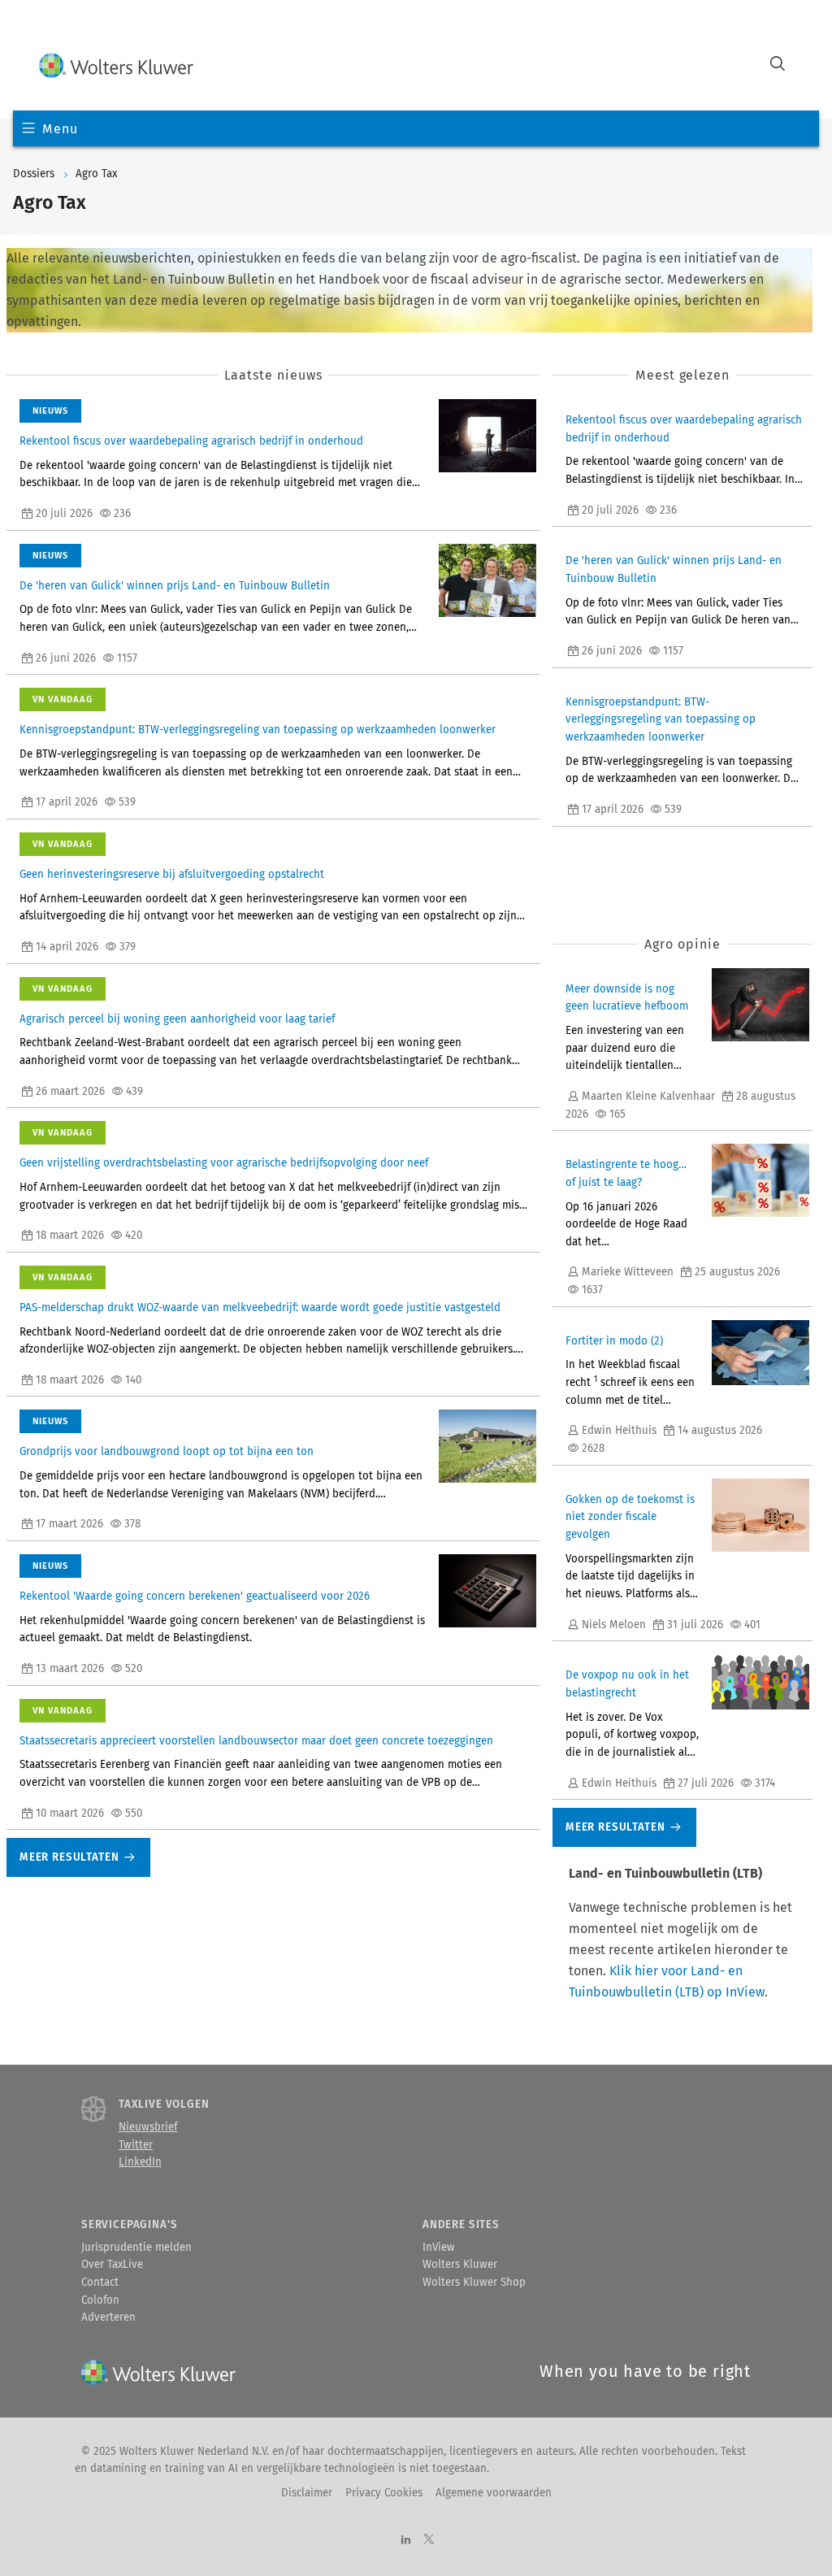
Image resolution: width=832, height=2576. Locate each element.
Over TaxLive (112, 2265)
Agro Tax (96, 174)
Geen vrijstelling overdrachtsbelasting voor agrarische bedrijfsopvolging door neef (224, 1163)
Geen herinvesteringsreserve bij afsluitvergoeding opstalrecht (172, 875)
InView (439, 2248)
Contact (100, 2283)
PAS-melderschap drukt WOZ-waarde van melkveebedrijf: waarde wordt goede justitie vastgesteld (260, 1308)
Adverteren (108, 2318)
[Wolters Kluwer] (116, 65)
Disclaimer (307, 2493)
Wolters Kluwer (460, 2265)
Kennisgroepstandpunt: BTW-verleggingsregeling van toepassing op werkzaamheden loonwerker (258, 730)
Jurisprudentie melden (136, 2248)
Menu (60, 129)
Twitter (136, 2145)
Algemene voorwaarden (494, 2493)
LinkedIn (140, 2162)
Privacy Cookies (384, 2493)
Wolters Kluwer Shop (474, 2283)
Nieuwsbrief (148, 2127)
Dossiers (34, 174)
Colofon (100, 2300)
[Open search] (778, 65)
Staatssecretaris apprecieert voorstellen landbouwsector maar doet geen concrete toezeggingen (256, 1741)
